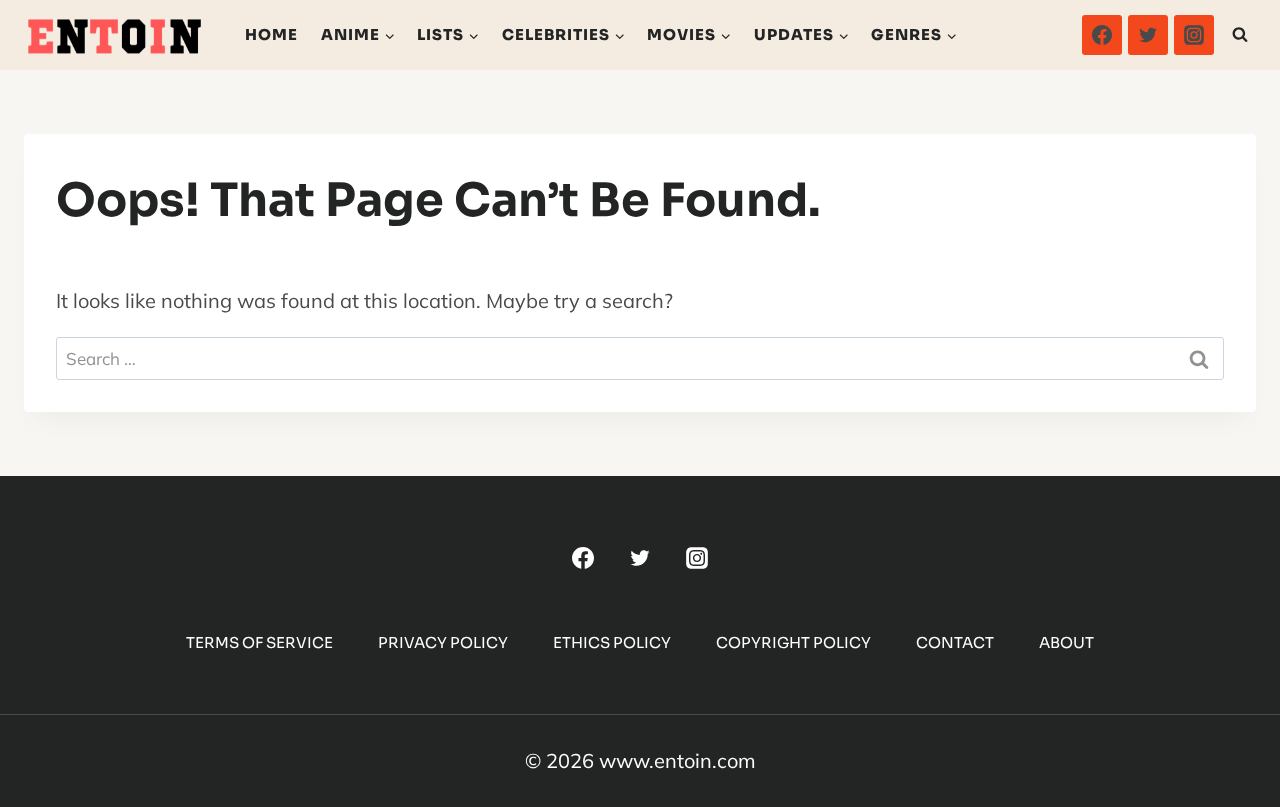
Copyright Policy (793, 642)
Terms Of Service (259, 642)
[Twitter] (1148, 35)
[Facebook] (1102, 35)
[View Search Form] (1240, 35)
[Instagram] (1194, 35)
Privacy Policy (443, 642)
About (1066, 642)
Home (271, 34)
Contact (955, 642)
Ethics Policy (612, 642)
